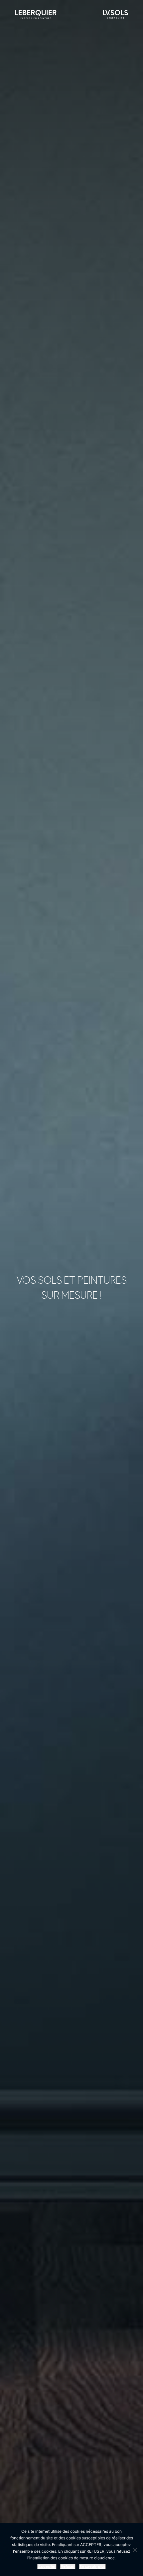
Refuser (68, 2567)
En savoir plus (92, 2567)
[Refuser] (135, 2550)
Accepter (47, 2567)
